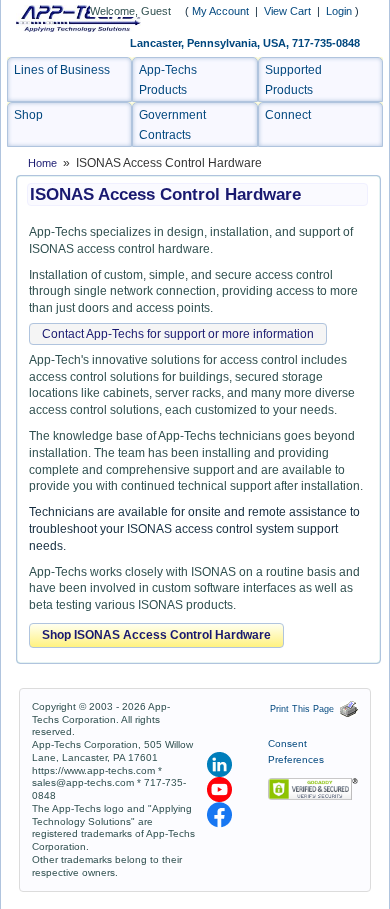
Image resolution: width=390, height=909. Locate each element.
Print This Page (305, 709)
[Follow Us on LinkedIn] (221, 764)
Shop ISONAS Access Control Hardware (156, 635)
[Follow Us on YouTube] (221, 789)
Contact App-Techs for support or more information (178, 334)
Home (42, 163)
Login (339, 11)
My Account (220, 11)
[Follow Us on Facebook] (219, 814)
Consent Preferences (296, 752)
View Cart (289, 11)
